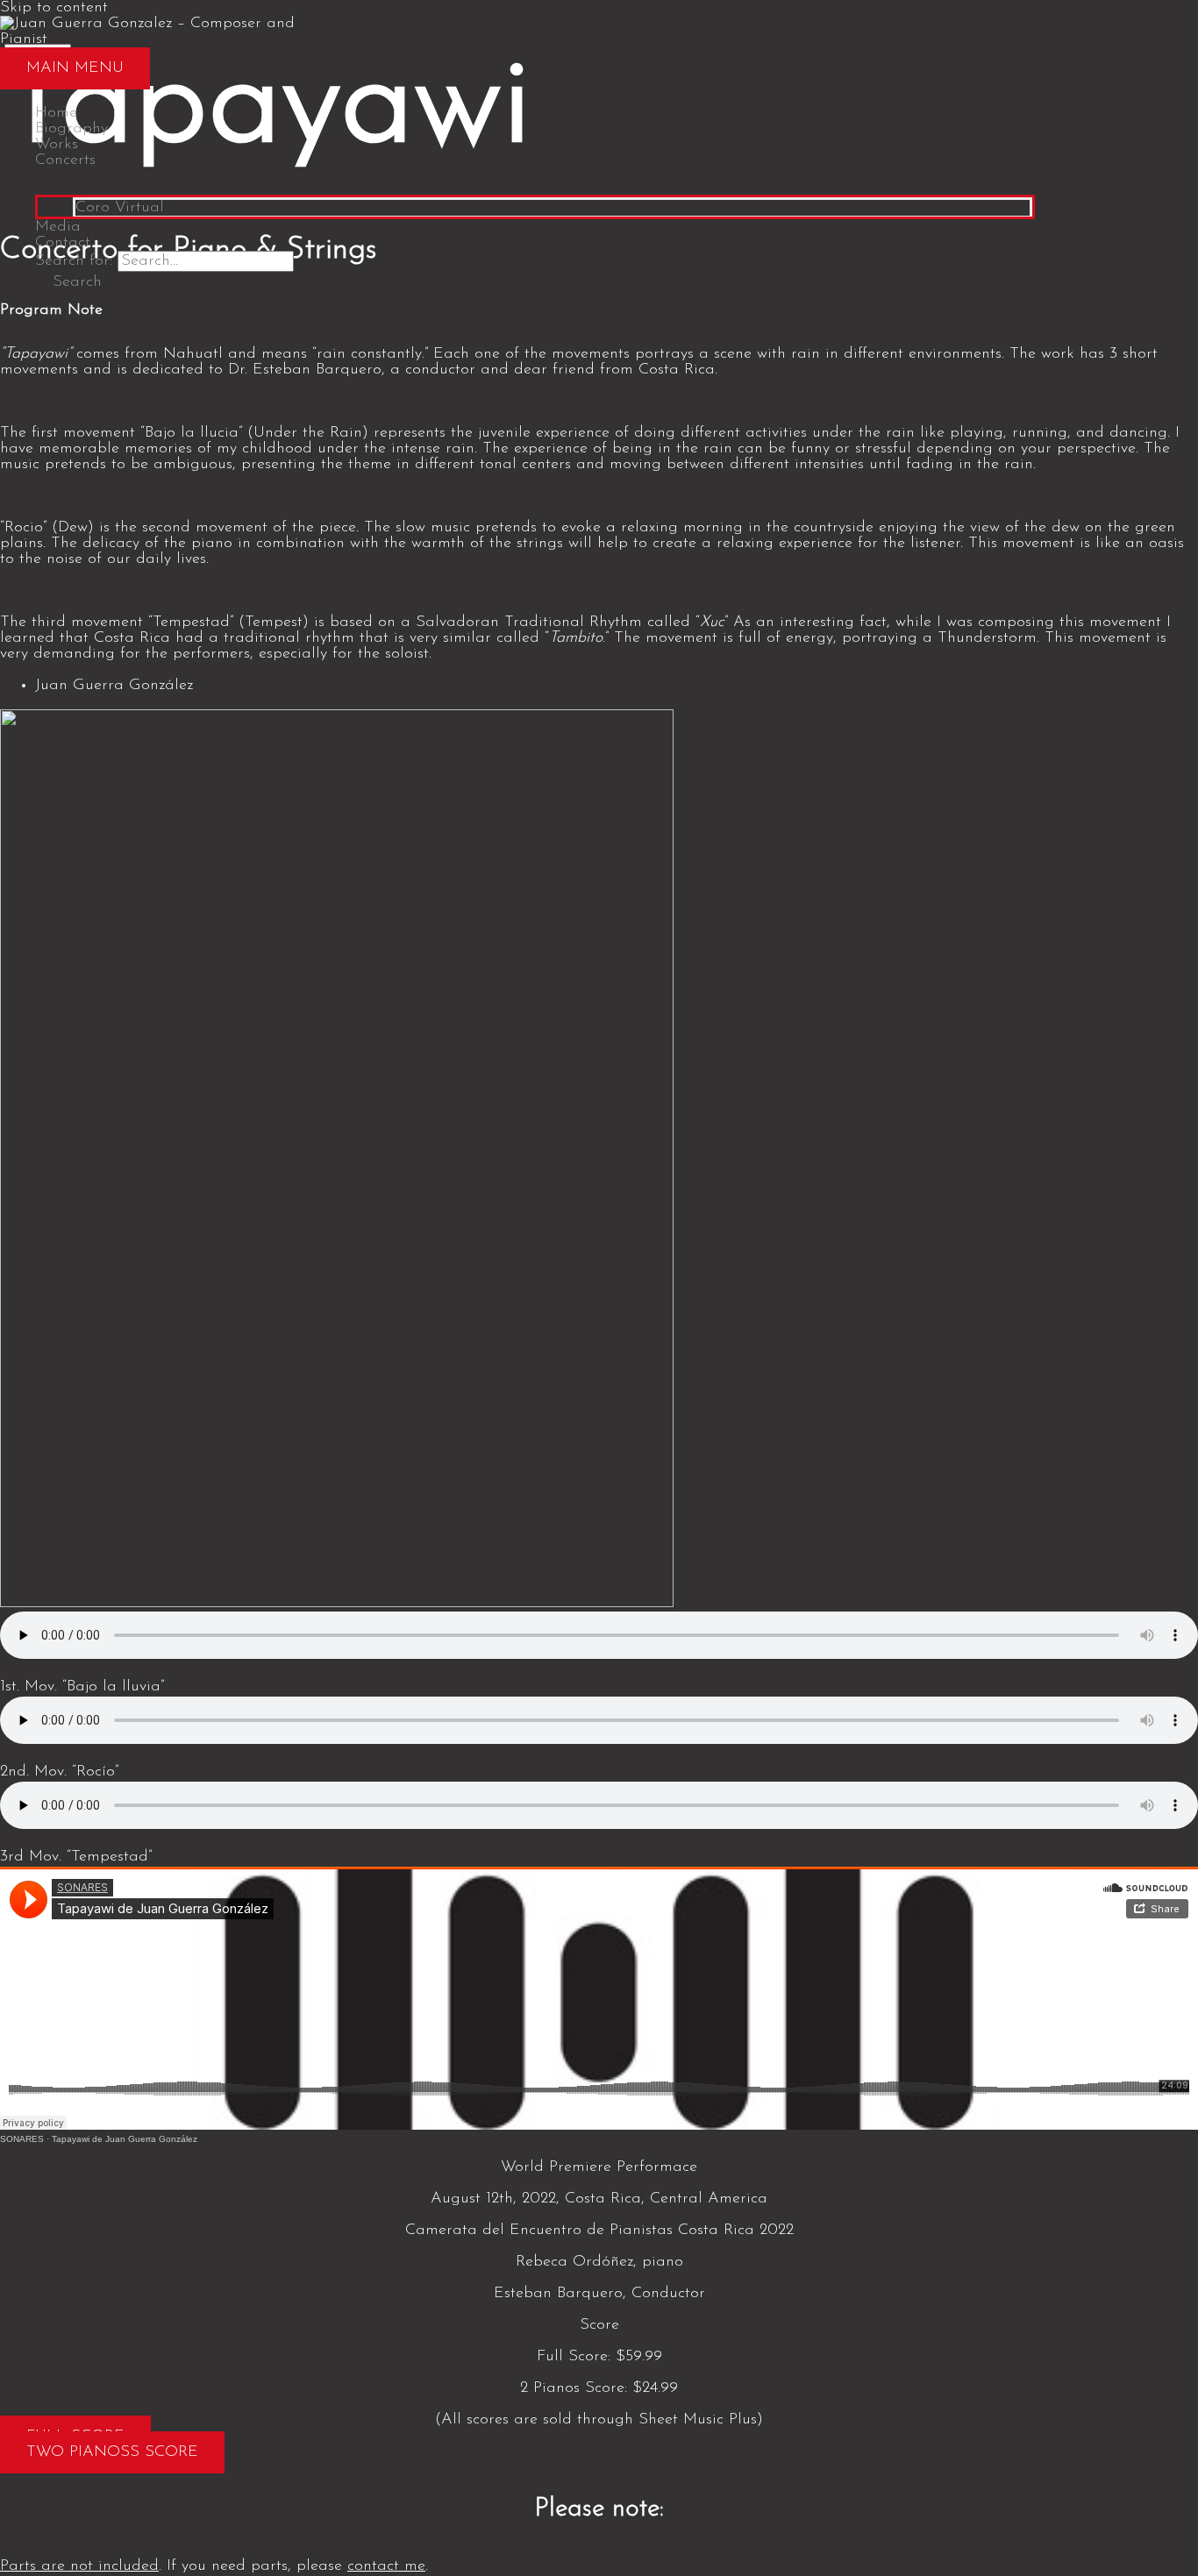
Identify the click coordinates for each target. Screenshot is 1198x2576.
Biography (71, 129)
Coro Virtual (120, 208)
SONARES (22, 2139)
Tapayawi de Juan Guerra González (125, 2139)
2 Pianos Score (572, 2388)
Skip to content (54, 8)
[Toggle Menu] (535, 181)
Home (56, 113)
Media (58, 227)
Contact (63, 243)
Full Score (572, 2357)
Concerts (65, 160)
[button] (68, 282)
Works (57, 145)
